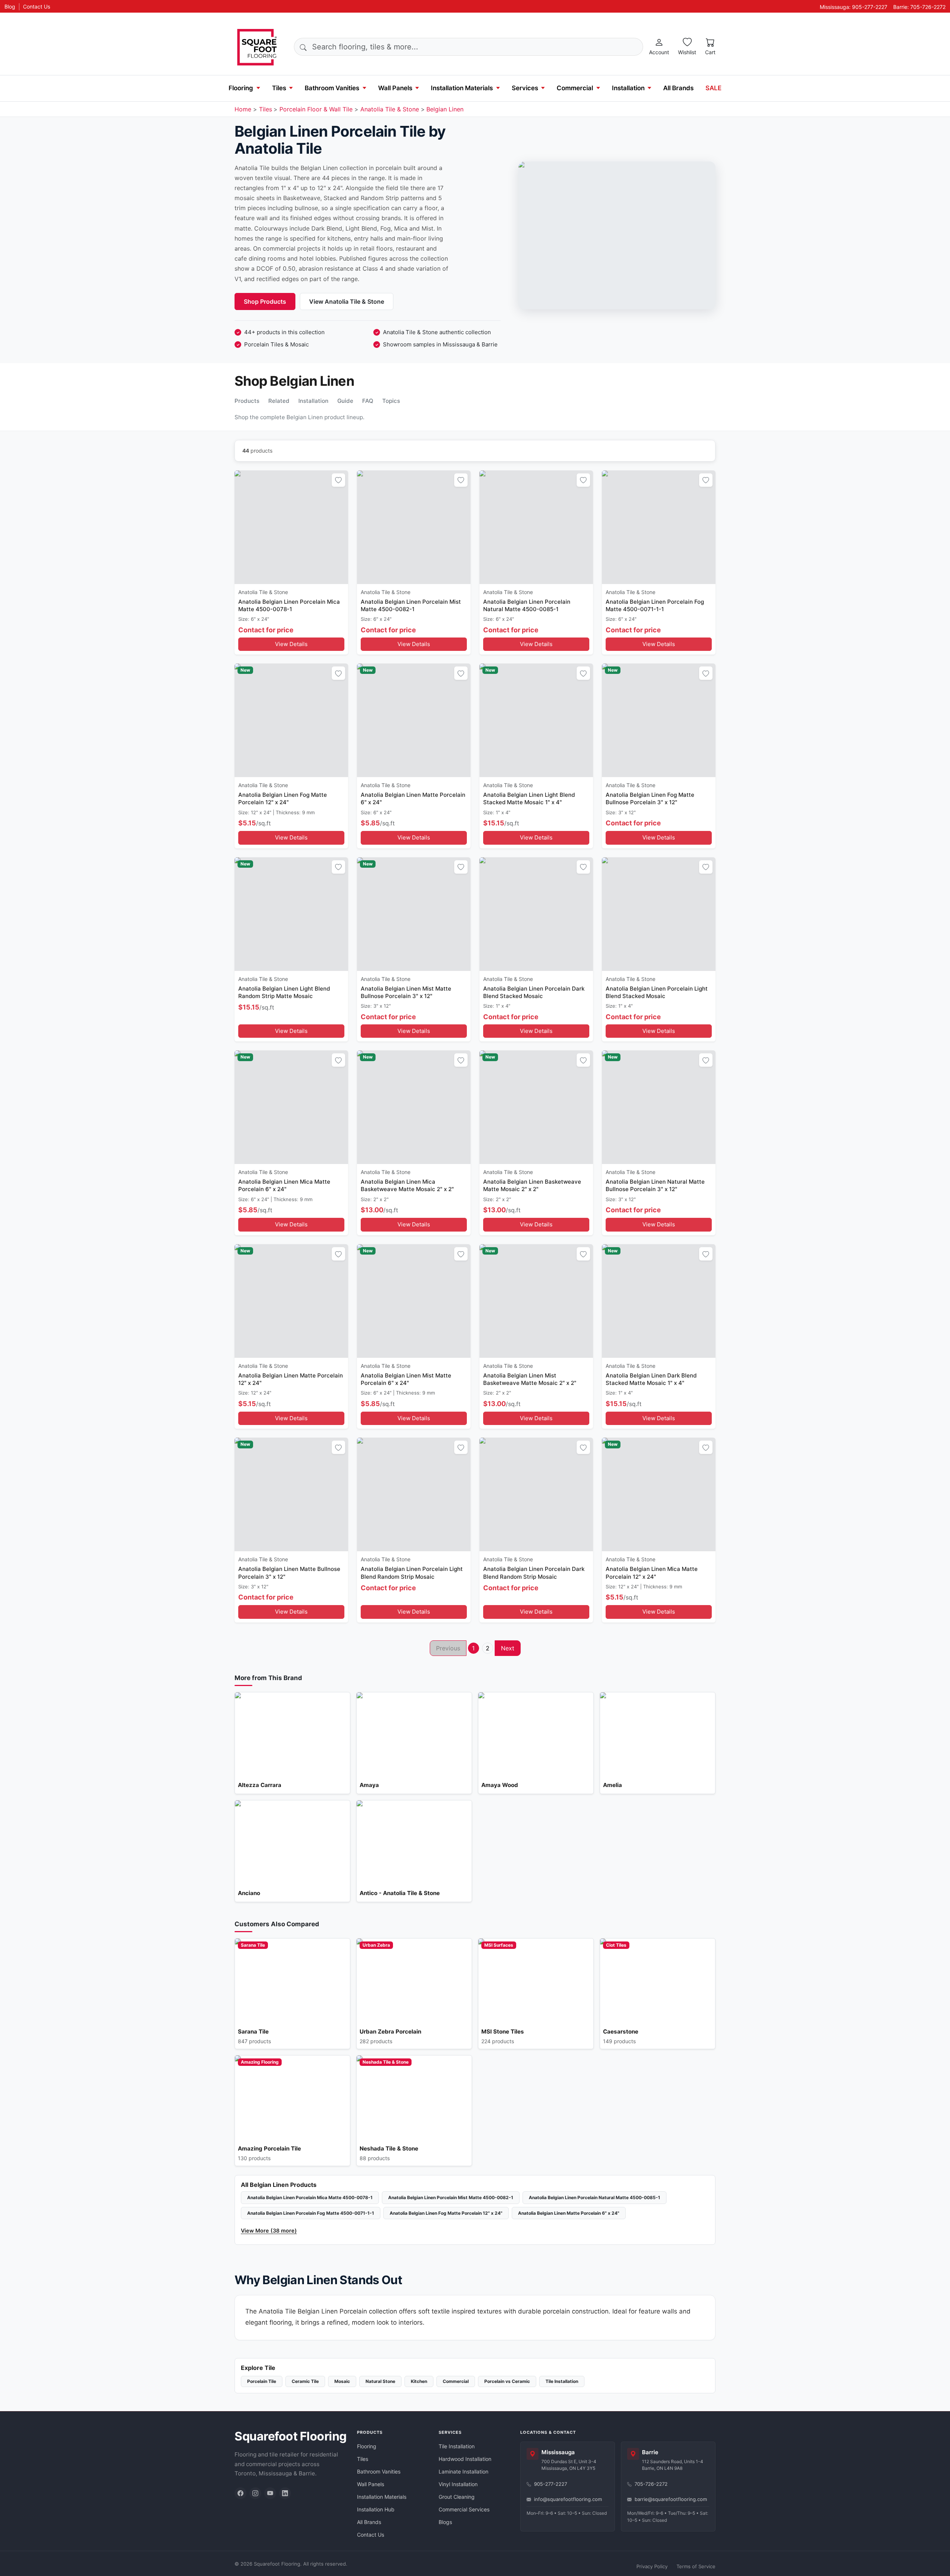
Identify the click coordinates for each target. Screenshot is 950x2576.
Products (247, 401)
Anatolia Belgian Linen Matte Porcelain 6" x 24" (569, 2213)
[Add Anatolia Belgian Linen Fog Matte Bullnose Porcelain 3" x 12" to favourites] (706, 673)
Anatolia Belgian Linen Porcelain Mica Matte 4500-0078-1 (310, 2197)
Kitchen (419, 2381)
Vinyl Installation (458, 2484)
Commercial (575, 88)
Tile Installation (562, 2381)
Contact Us (37, 6)
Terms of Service (696, 2566)
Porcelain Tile (262, 2381)
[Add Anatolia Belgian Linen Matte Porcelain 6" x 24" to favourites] (461, 673)
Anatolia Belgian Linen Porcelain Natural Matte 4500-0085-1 (594, 2197)
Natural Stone (380, 2381)
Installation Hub (376, 2509)
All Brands (678, 88)
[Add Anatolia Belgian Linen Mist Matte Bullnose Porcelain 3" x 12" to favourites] (461, 867)
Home (243, 109)
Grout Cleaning (457, 2497)
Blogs (445, 2522)
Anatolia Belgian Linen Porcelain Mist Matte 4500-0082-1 (451, 2197)
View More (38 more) (269, 2231)
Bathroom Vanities (332, 88)
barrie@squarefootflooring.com (671, 2499)
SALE (713, 88)
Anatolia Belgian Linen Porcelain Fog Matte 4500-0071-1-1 (311, 2213)
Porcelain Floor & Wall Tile (316, 109)
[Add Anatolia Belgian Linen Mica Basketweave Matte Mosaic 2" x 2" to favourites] (461, 1060)
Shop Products (265, 301)
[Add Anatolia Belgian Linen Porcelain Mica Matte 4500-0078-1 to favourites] (338, 480)
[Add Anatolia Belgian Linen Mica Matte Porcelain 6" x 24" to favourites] (338, 1060)
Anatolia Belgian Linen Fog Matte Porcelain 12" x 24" (446, 2213)
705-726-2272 (651, 2484)
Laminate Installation (463, 2471)
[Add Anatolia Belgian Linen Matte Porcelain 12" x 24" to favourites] (338, 1254)
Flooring (241, 88)
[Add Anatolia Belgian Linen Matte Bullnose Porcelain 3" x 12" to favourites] (338, 1447)
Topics (391, 401)
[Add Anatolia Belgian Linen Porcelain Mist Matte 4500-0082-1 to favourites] (461, 480)
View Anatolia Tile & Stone (347, 301)
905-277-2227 (551, 2484)
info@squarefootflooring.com (568, 2499)
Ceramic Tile (305, 2381)
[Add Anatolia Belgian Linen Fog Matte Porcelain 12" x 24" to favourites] (338, 673)
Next (508, 1648)
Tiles (279, 88)
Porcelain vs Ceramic (507, 2381)
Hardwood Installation (465, 2459)
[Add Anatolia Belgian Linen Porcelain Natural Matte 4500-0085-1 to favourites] (583, 480)
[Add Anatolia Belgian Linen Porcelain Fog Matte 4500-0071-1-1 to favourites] (706, 480)
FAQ (368, 401)
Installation (628, 88)
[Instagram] (255, 2493)
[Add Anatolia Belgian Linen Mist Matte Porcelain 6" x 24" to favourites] (461, 1254)
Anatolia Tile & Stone (390, 109)
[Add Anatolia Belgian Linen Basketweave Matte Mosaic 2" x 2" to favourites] (583, 1060)
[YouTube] (270, 2493)
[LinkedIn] (285, 2493)
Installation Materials (462, 88)
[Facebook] (240, 2493)
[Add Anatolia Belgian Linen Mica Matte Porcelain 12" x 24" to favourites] (706, 1447)
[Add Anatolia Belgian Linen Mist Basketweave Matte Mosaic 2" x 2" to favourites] (583, 1254)
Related (279, 401)
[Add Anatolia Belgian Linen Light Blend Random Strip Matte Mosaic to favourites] (338, 867)
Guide (345, 401)
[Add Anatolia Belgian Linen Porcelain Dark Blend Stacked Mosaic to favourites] (583, 867)
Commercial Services (464, 2509)
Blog (10, 6)
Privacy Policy (652, 2566)
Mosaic (342, 2381)
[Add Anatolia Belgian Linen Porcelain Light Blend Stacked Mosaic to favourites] (706, 867)
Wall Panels (395, 88)
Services (525, 88)
